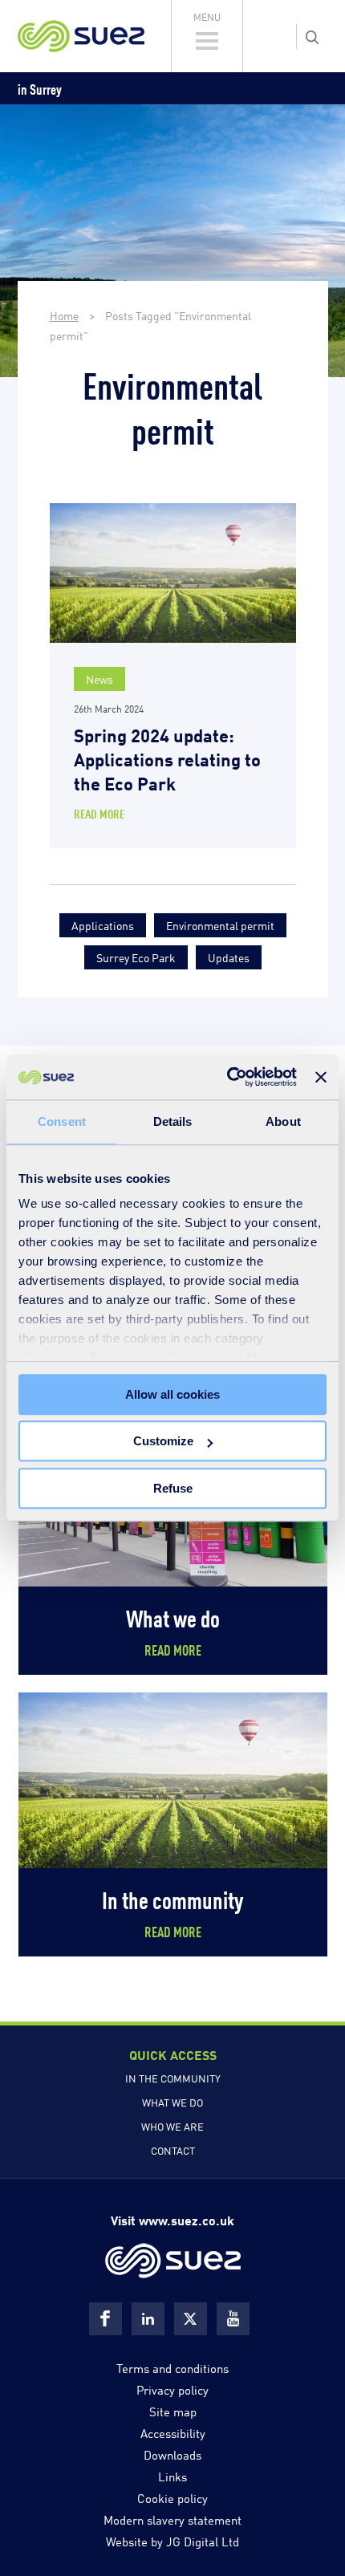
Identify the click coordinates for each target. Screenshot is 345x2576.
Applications (103, 925)
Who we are (172, 2126)
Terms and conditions (172, 2367)
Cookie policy (172, 2497)
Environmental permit (220, 925)
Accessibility (173, 2432)
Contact (173, 2150)
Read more (99, 813)
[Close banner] (321, 1077)
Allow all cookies (172, 1394)
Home (64, 315)
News (99, 679)
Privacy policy (172, 2389)
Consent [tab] (62, 1121)
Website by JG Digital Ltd (172, 2541)
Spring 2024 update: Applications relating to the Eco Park (167, 758)
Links (172, 2476)
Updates (229, 957)
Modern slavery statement (172, 2519)
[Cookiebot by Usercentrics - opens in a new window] (227, 1077)
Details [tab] (173, 1121)
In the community (173, 2078)
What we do (172, 2102)
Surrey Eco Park (136, 957)
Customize (163, 1441)
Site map (173, 2411)
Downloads (172, 2454)
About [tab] (283, 1121)
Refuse (173, 1488)
